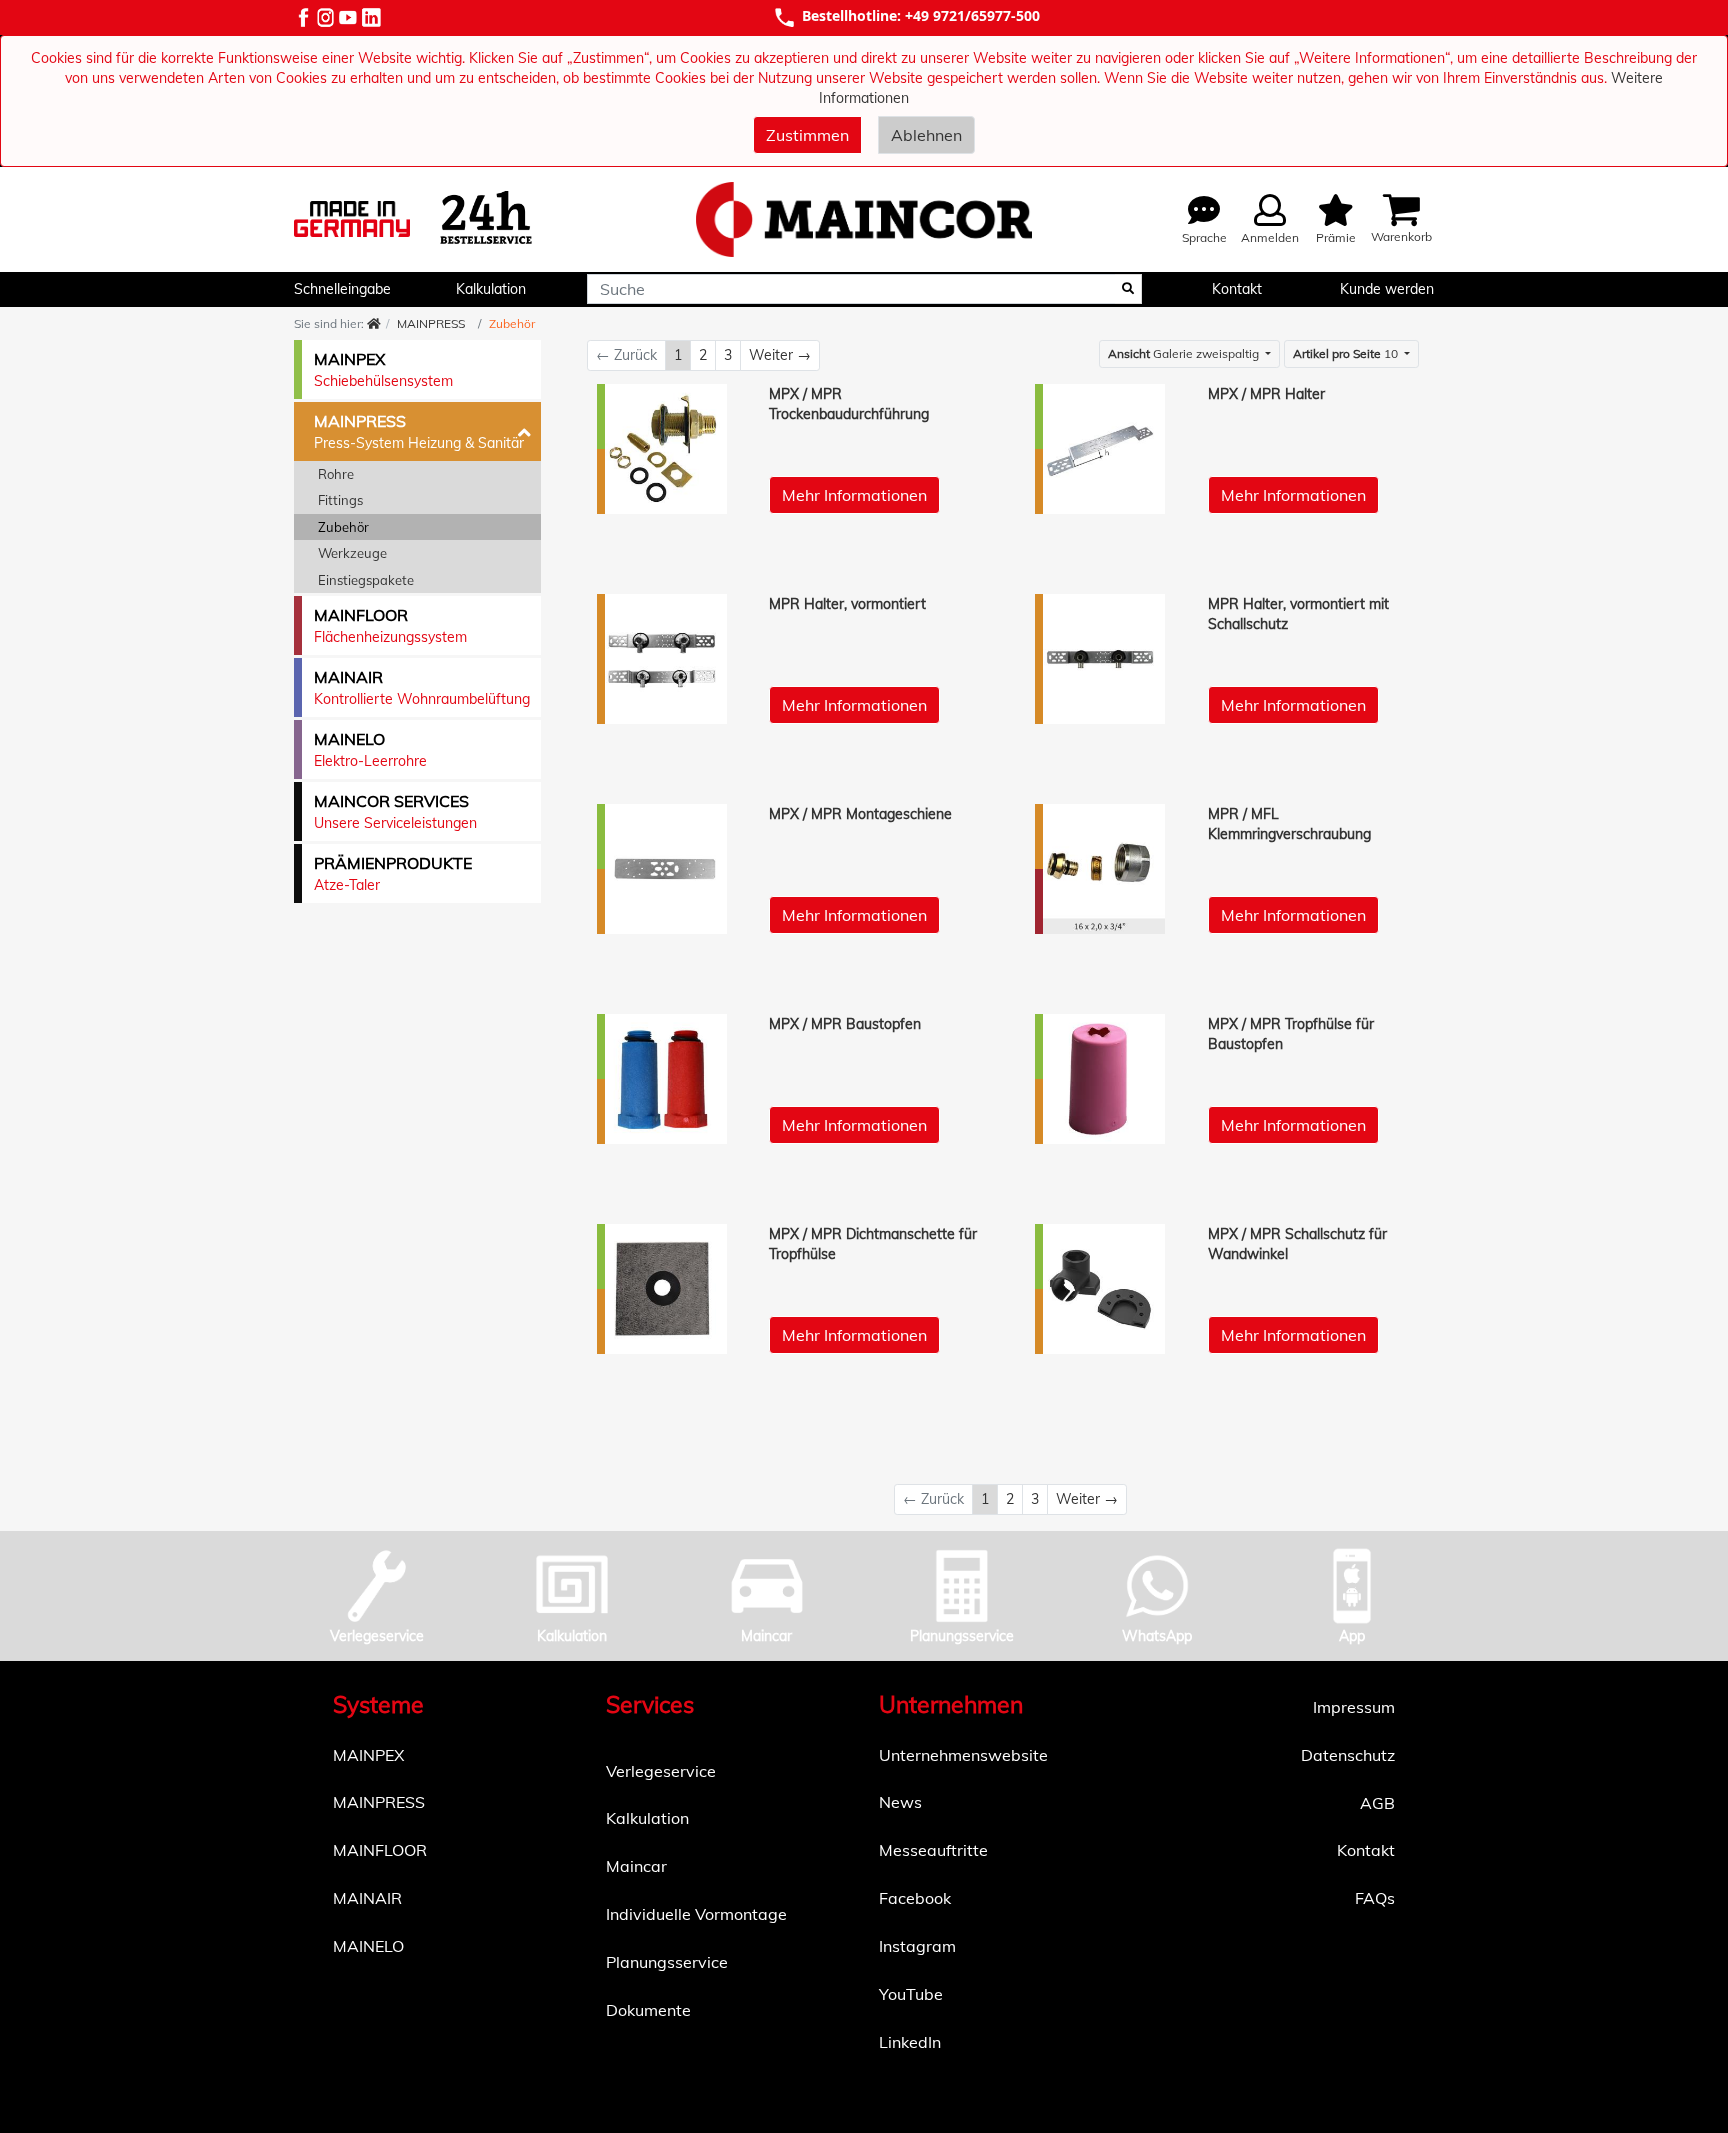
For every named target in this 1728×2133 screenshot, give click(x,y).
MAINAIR (367, 1898)
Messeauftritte (933, 1850)
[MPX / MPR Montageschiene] (663, 869)
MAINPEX (368, 1755)
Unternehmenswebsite (963, 1755)
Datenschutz (1348, 1755)
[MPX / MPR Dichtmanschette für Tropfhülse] (663, 1289)
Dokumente (648, 2010)
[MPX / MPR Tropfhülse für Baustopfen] (1101, 1079)
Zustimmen (807, 135)
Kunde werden (1387, 289)
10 (1347, 353)
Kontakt (1237, 289)
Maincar (636, 1866)
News (900, 1802)
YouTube (911, 1994)
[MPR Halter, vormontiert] (663, 659)
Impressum (1354, 1707)
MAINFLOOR (380, 1850)
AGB (1377, 1803)
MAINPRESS (379, 1802)
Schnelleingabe (342, 289)
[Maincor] (863, 219)
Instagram (917, 1946)
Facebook (915, 1898)
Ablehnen (926, 135)
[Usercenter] (1270, 211)
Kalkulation (491, 289)
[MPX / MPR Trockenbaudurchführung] (663, 449)
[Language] (1204, 211)
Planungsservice (667, 1962)
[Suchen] (1128, 289)
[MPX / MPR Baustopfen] (663, 1079)
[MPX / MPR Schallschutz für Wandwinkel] (1101, 1289)
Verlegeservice (661, 1771)
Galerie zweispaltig (1185, 353)
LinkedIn (910, 2042)
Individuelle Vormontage (696, 1914)
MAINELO (368, 1946)
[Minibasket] (1336, 211)
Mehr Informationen (854, 495)
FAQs (1375, 1898)
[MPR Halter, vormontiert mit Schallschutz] (1101, 659)
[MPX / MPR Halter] (1101, 449)
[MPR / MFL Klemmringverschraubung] (1101, 869)
